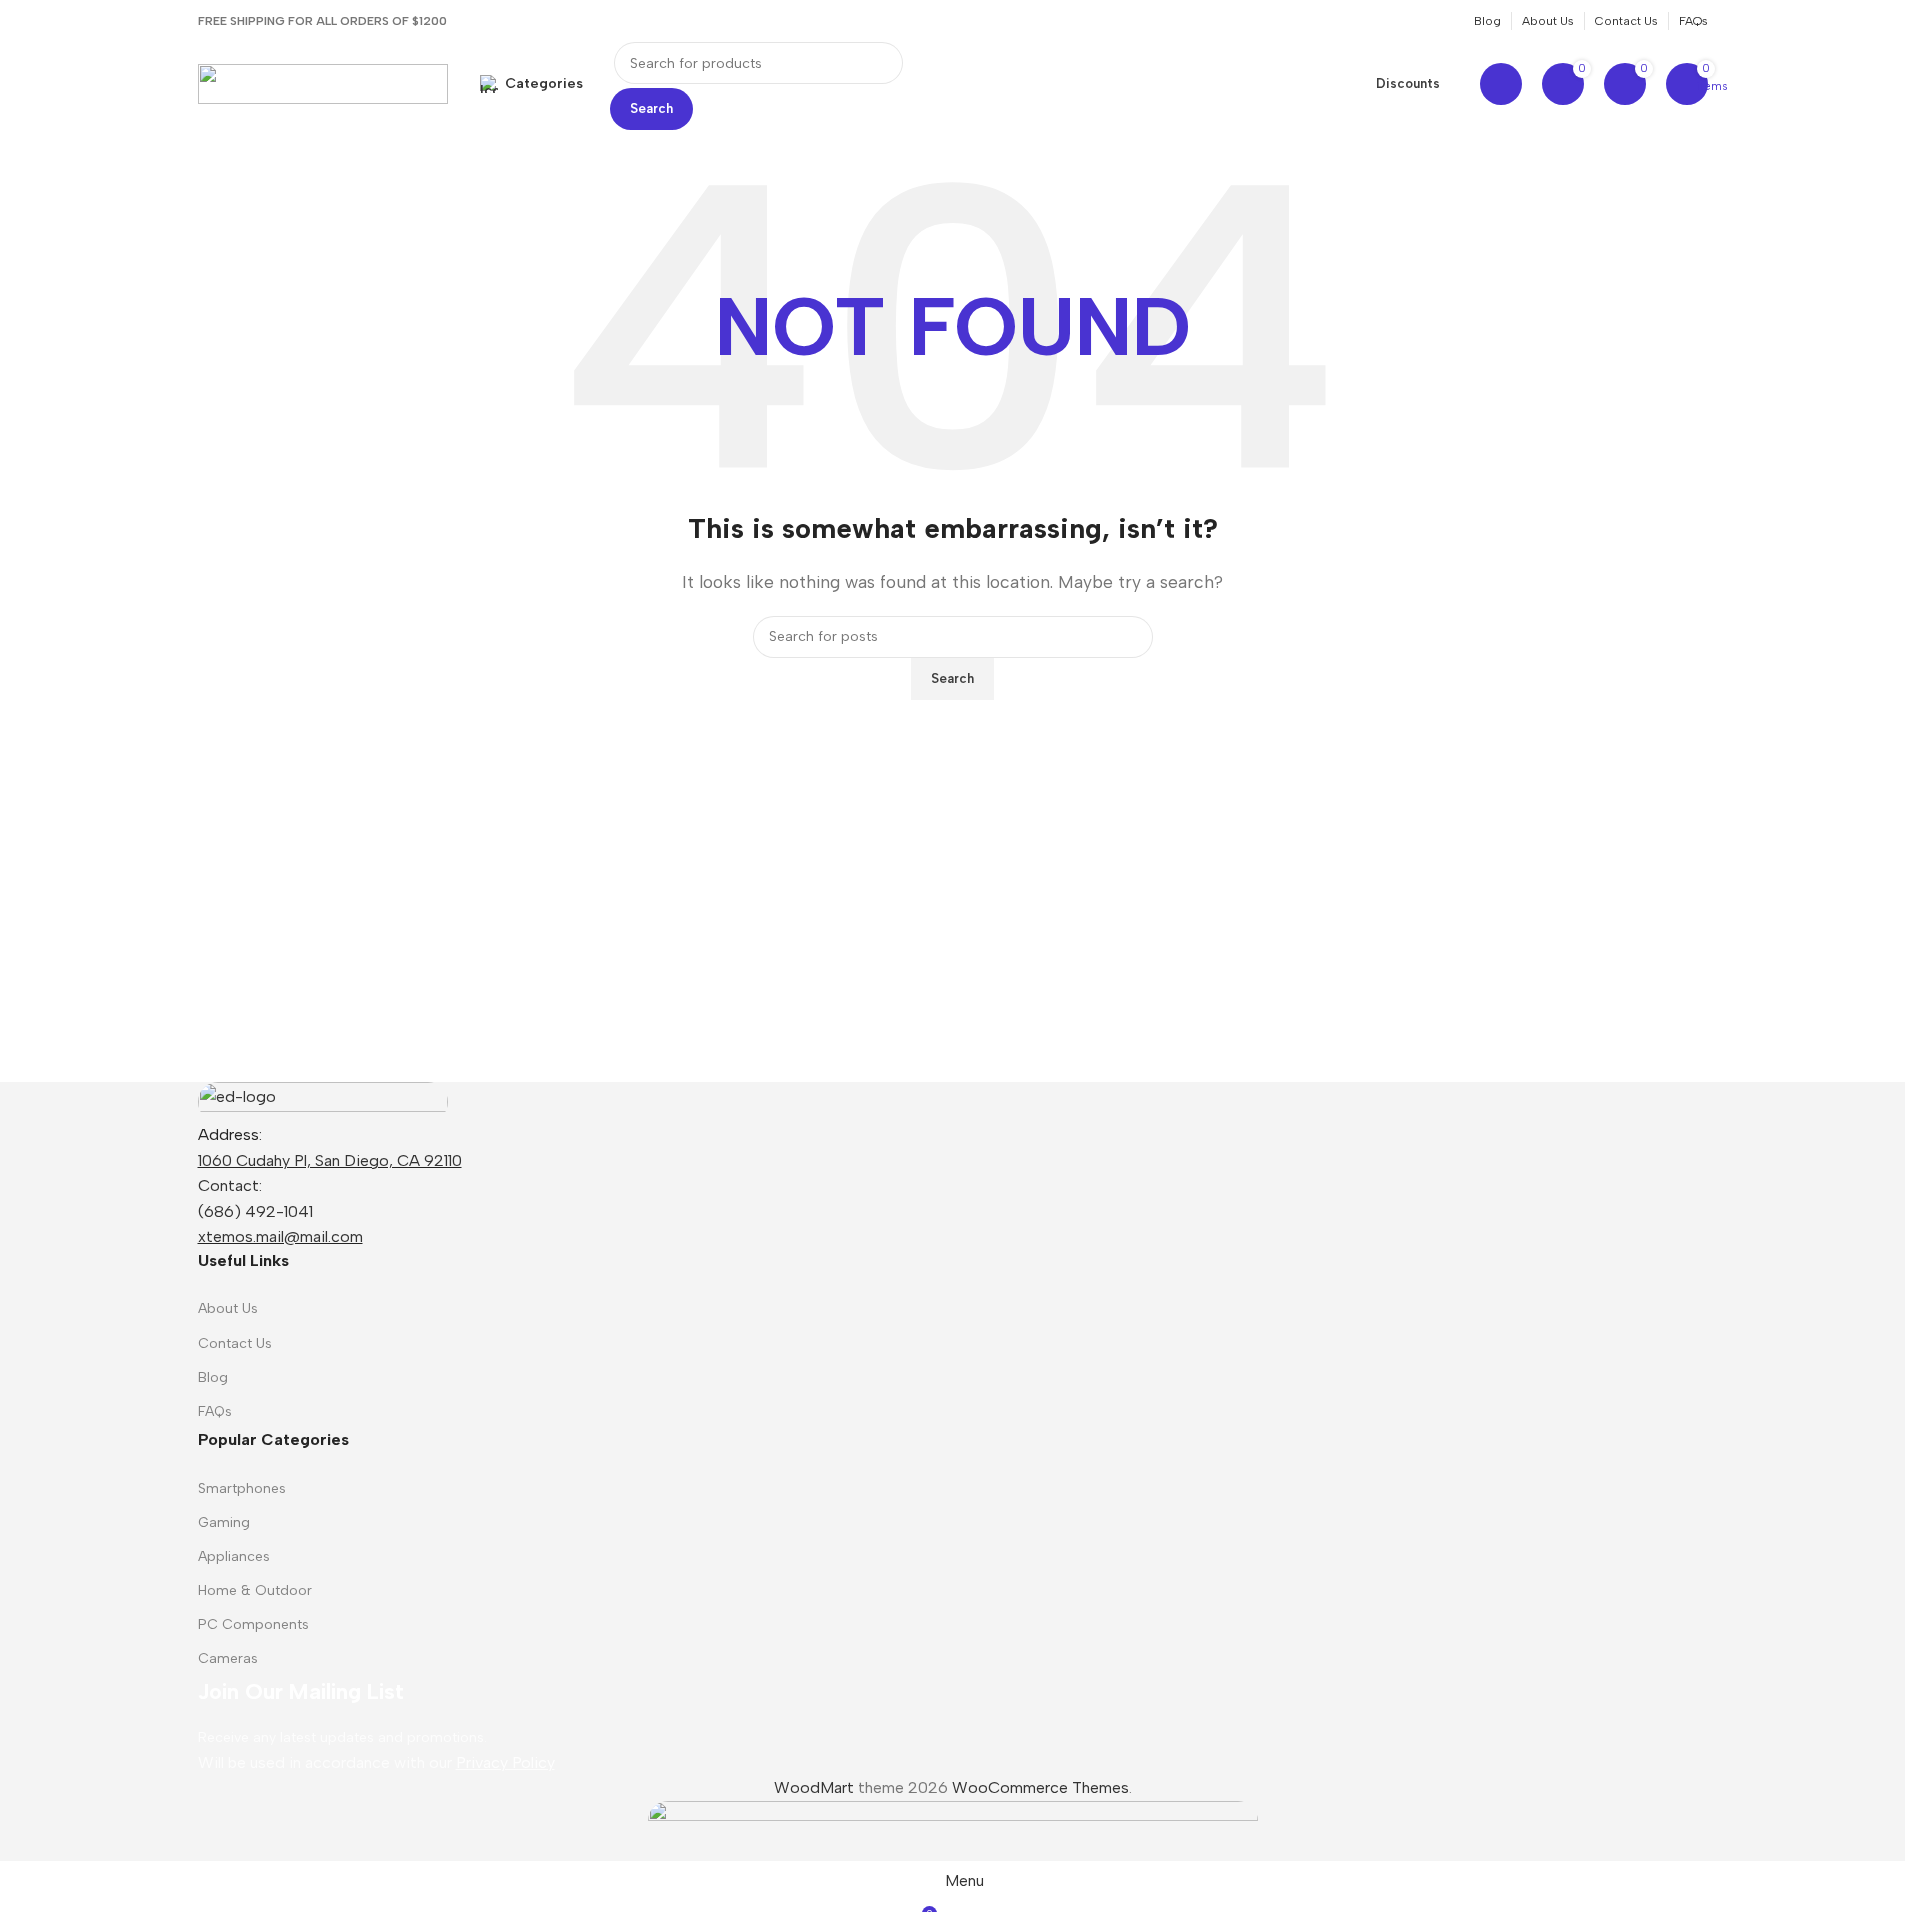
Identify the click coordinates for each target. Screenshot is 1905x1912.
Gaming (224, 1522)
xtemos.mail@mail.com (280, 1236)
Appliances (234, 1556)
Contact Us (235, 1343)
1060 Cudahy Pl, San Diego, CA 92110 (330, 1160)
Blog (213, 1377)
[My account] (1501, 84)
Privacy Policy (505, 1762)
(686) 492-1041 (255, 1211)
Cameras (228, 1658)
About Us (228, 1308)
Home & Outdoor (255, 1590)
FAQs (215, 1411)
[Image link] (323, 1100)
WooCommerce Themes (1040, 1787)
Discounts (1408, 83)
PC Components (253, 1624)
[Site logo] (323, 82)
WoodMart (814, 1787)
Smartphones (242, 1488)
